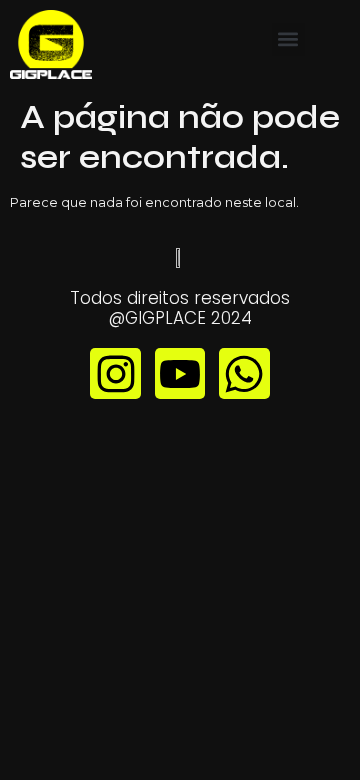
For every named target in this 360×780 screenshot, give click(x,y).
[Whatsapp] (244, 373)
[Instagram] (115, 373)
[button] (288, 39)
